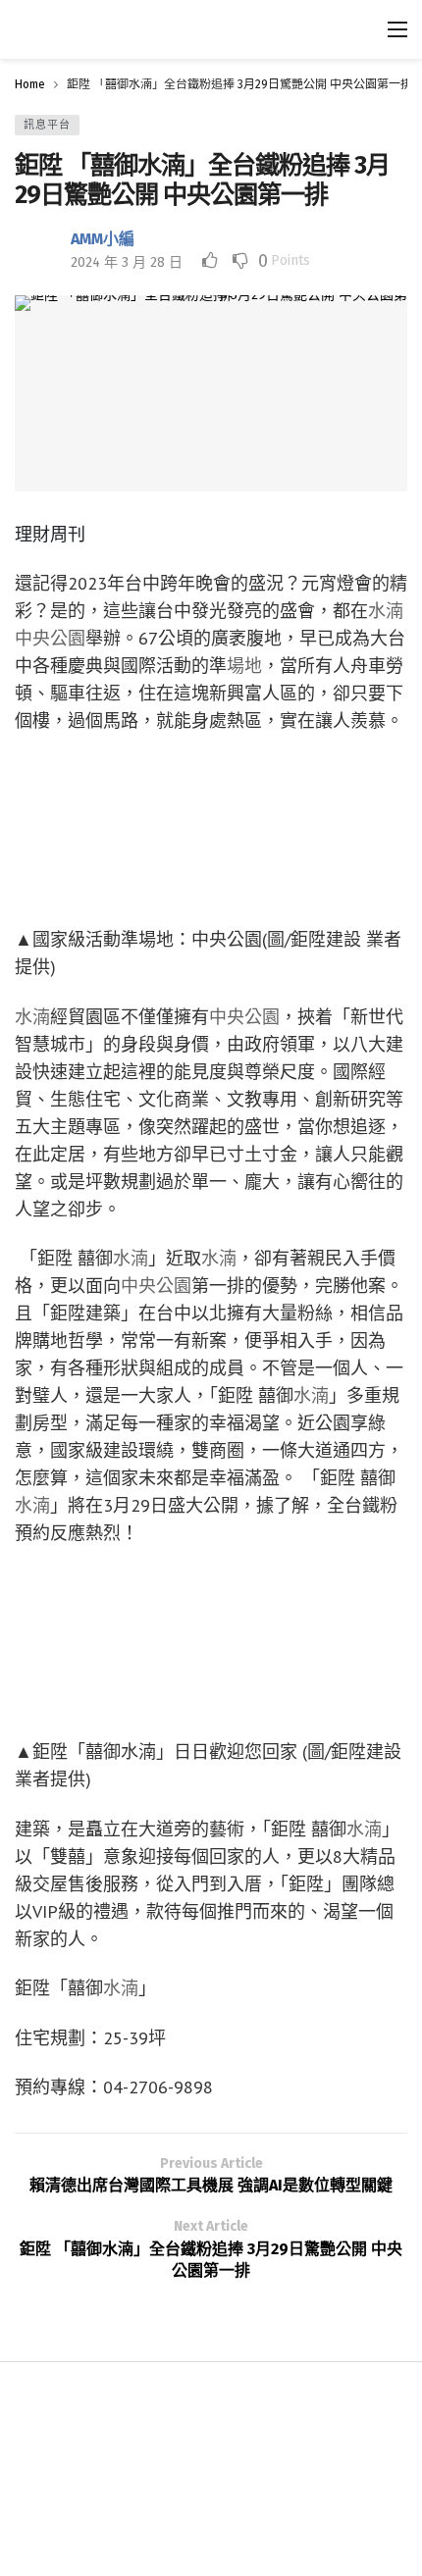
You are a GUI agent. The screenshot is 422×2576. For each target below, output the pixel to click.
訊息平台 (47, 125)
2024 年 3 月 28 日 (127, 262)
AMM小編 (103, 239)
